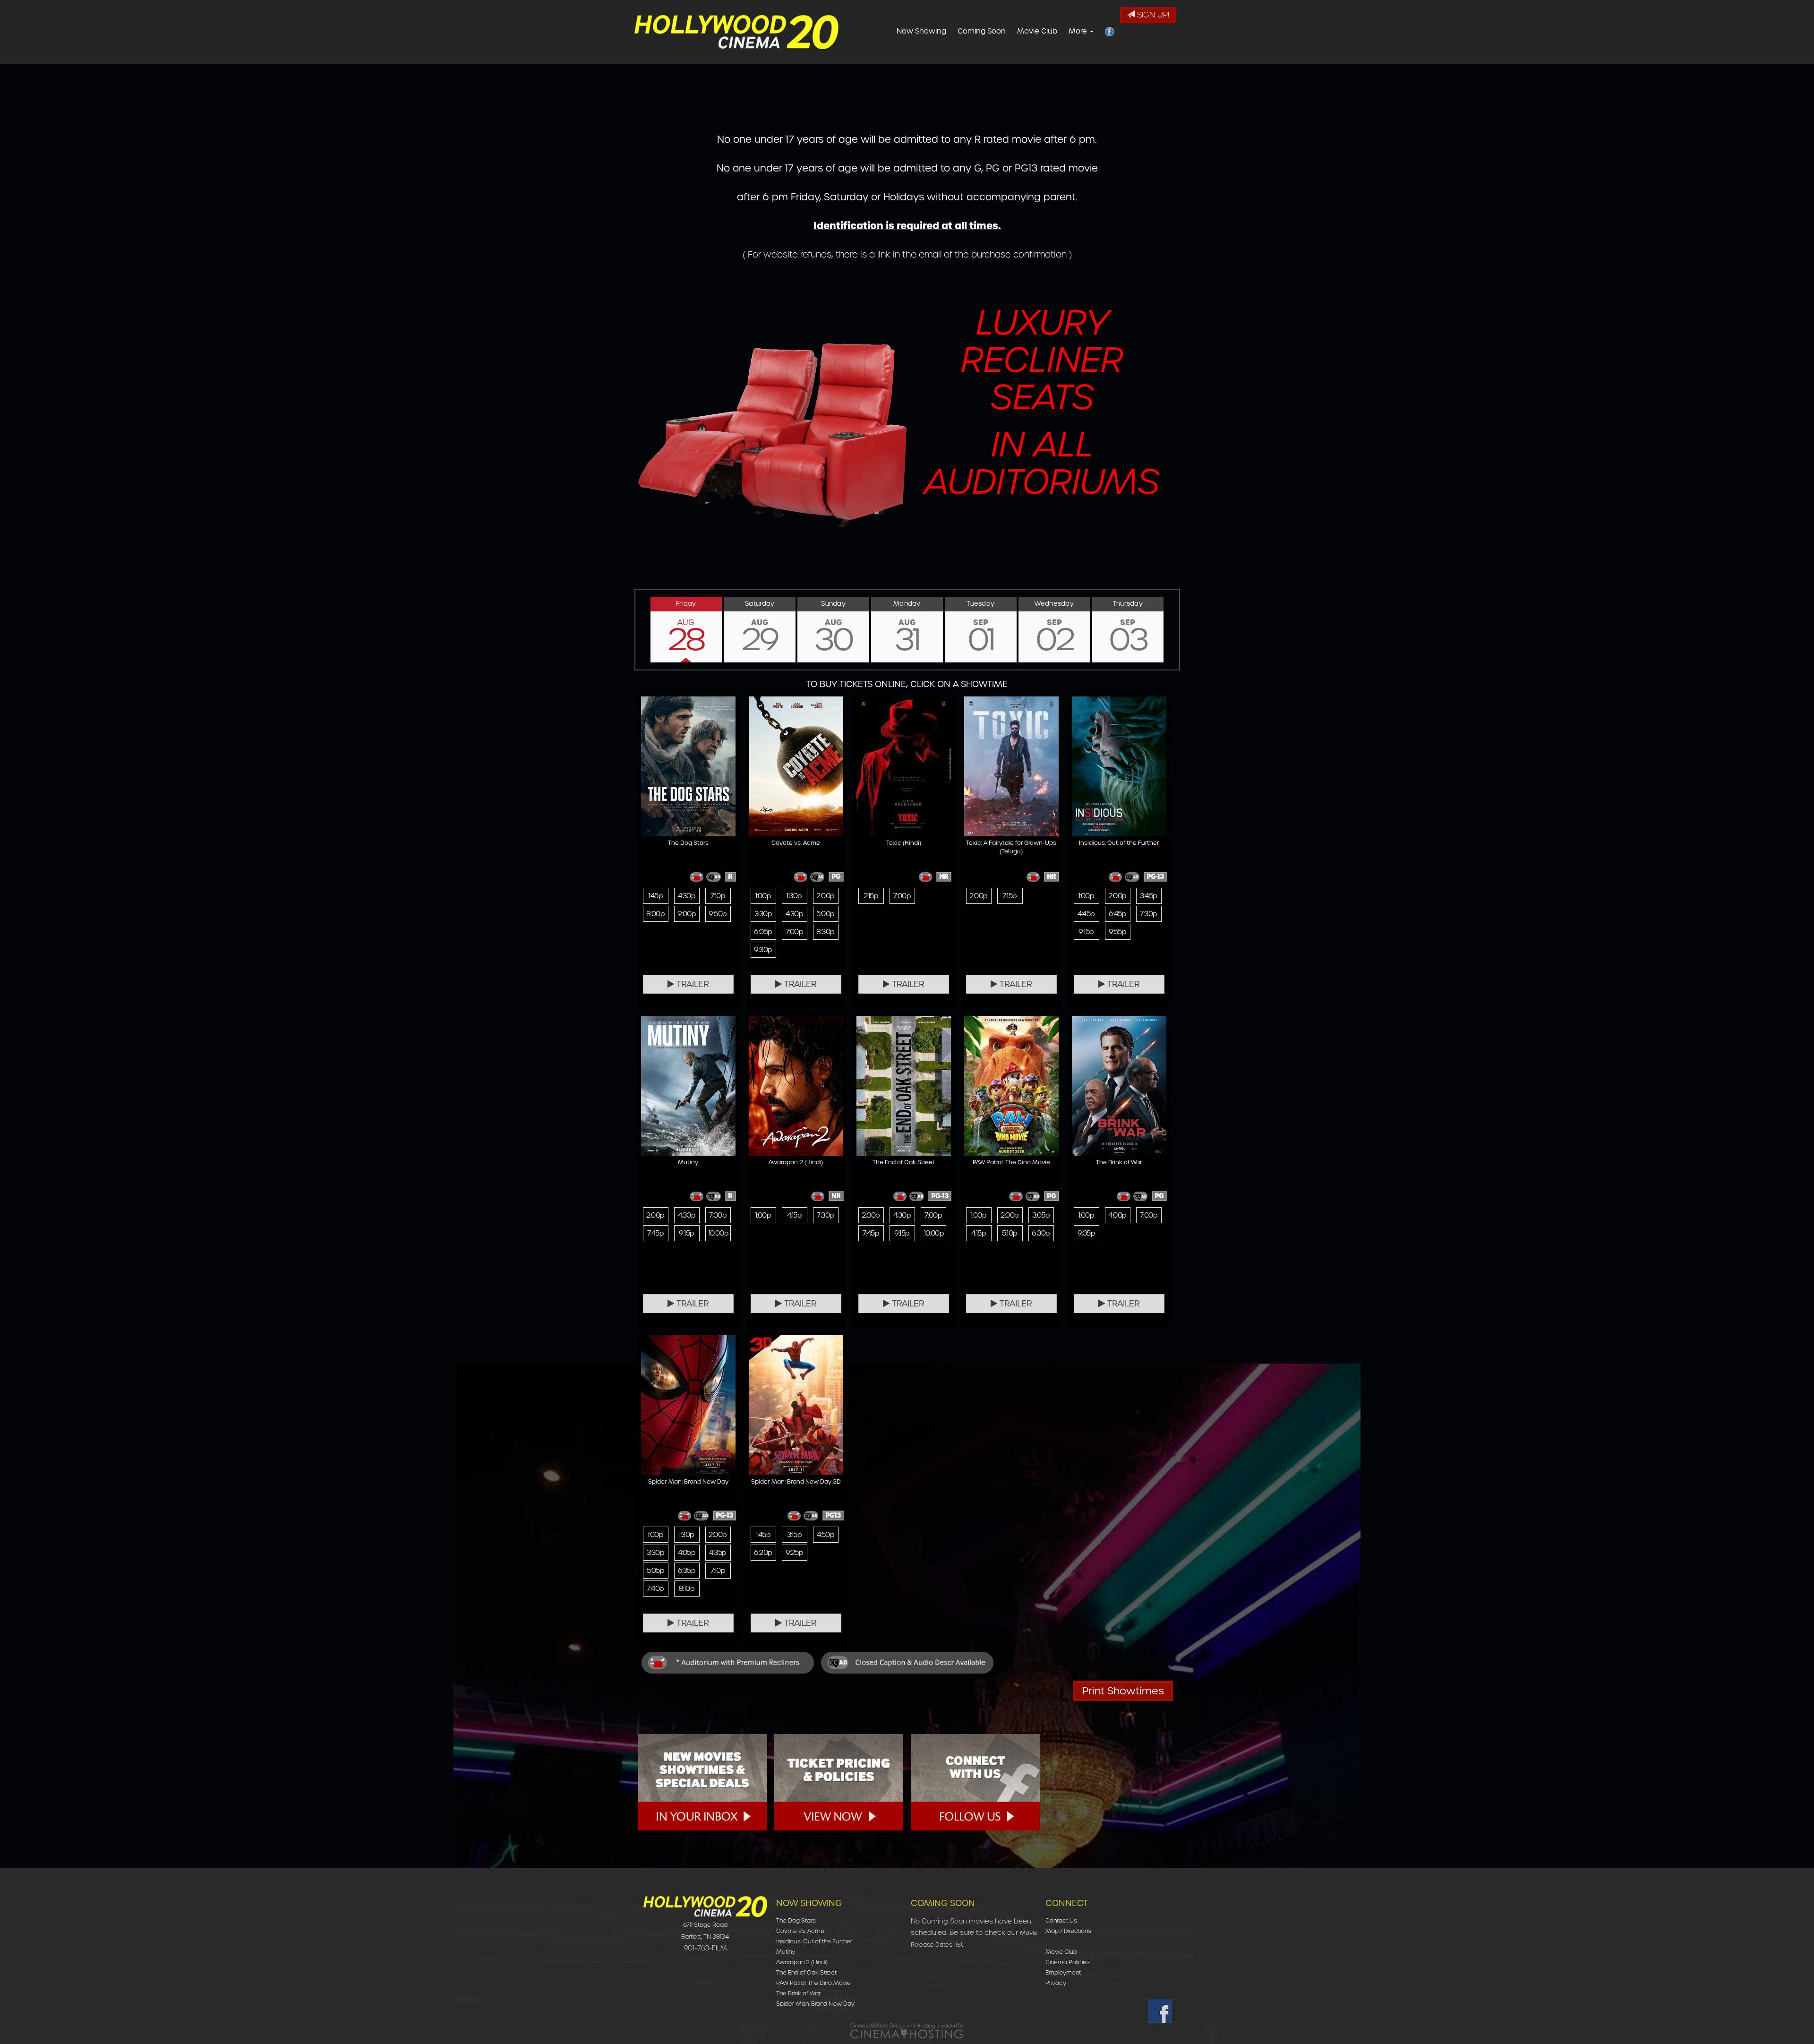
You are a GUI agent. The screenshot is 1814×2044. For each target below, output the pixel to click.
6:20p (763, 1553)
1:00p (763, 896)
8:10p (687, 1589)
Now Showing (921, 31)
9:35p (1086, 1233)
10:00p (719, 1233)
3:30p (763, 914)
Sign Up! (1152, 15)
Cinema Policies (1068, 1962)
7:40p (655, 1589)
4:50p (826, 1535)
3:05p (1041, 1215)
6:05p (763, 932)
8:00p (655, 914)
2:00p (825, 896)
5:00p (825, 914)
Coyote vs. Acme (800, 1931)
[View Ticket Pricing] (839, 1782)
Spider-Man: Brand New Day (815, 2004)
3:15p (794, 1535)
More (1079, 31)
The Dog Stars (796, 1920)
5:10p (1010, 1233)
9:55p (1117, 932)
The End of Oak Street (806, 1972)
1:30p (794, 896)
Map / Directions (1068, 1931)
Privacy (1056, 1983)
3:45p (1148, 896)
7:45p (655, 1233)
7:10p (718, 896)
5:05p (655, 1571)
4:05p (687, 1553)
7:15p (1010, 896)
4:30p (687, 896)
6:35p (687, 1571)
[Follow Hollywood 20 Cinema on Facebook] (1160, 2011)
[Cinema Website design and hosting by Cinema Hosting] (907, 2031)
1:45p (655, 896)
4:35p (718, 1553)
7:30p (1148, 914)
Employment (1063, 1972)
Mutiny (786, 1952)
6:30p (1041, 1233)
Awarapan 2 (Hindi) (802, 1962)
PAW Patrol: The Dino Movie (813, 1983)
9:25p (794, 1553)
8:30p (825, 932)
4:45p (1086, 914)
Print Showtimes (1123, 1691)
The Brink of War (798, 1993)
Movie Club (1037, 31)
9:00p (687, 914)
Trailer (692, 984)
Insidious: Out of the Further (814, 1941)
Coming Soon (982, 31)
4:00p (1117, 1215)
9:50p (718, 914)
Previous (635, 629)
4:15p (794, 1215)
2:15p (871, 896)
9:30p (763, 950)
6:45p (1117, 914)
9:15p (1086, 932)
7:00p (794, 932)
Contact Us (1061, 1920)
